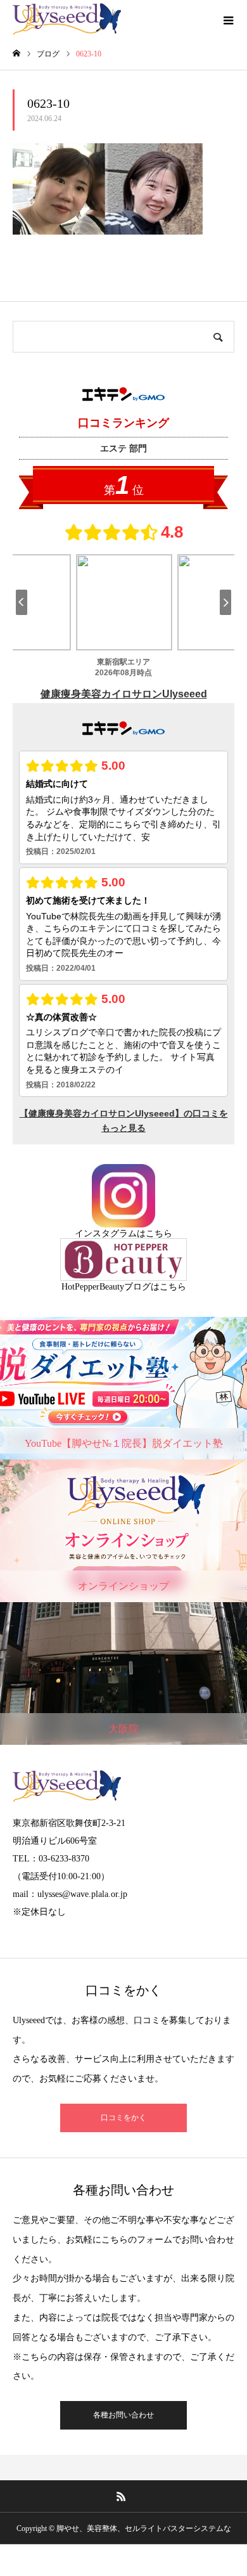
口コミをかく (123, 2118)
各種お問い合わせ (123, 2415)
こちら (159, 1233)
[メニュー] (228, 19)
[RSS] (122, 2496)
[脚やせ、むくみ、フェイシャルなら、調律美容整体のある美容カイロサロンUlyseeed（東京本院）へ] (67, 19)
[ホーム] (16, 54)
